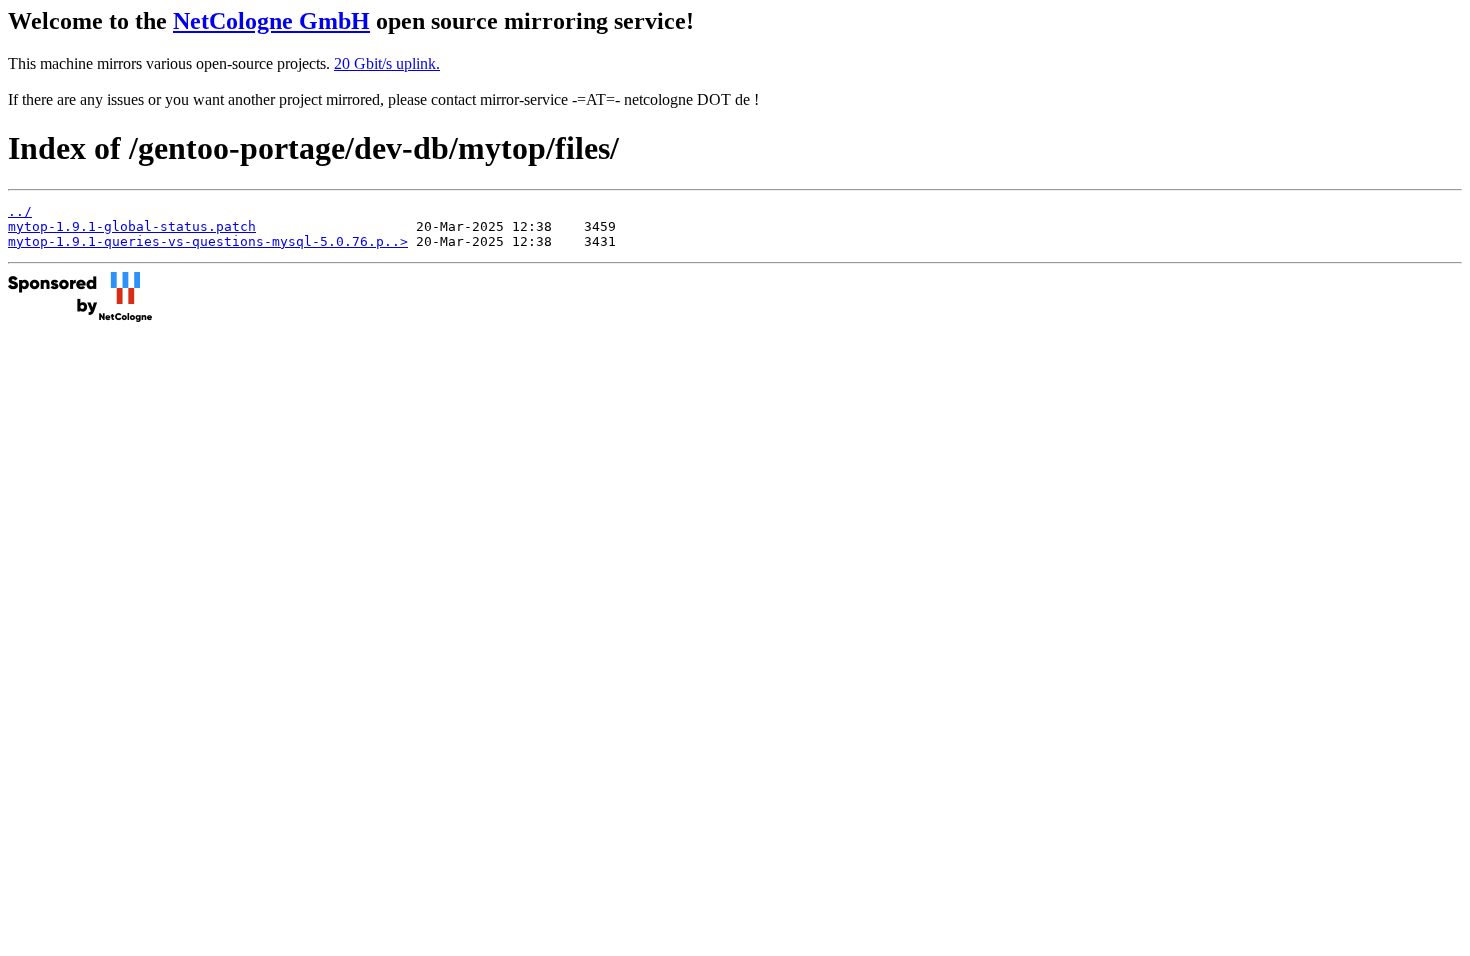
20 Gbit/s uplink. (387, 63)
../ (20, 211)
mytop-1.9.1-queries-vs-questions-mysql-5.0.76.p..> (208, 241)
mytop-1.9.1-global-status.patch (132, 226)
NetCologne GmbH (271, 21)
